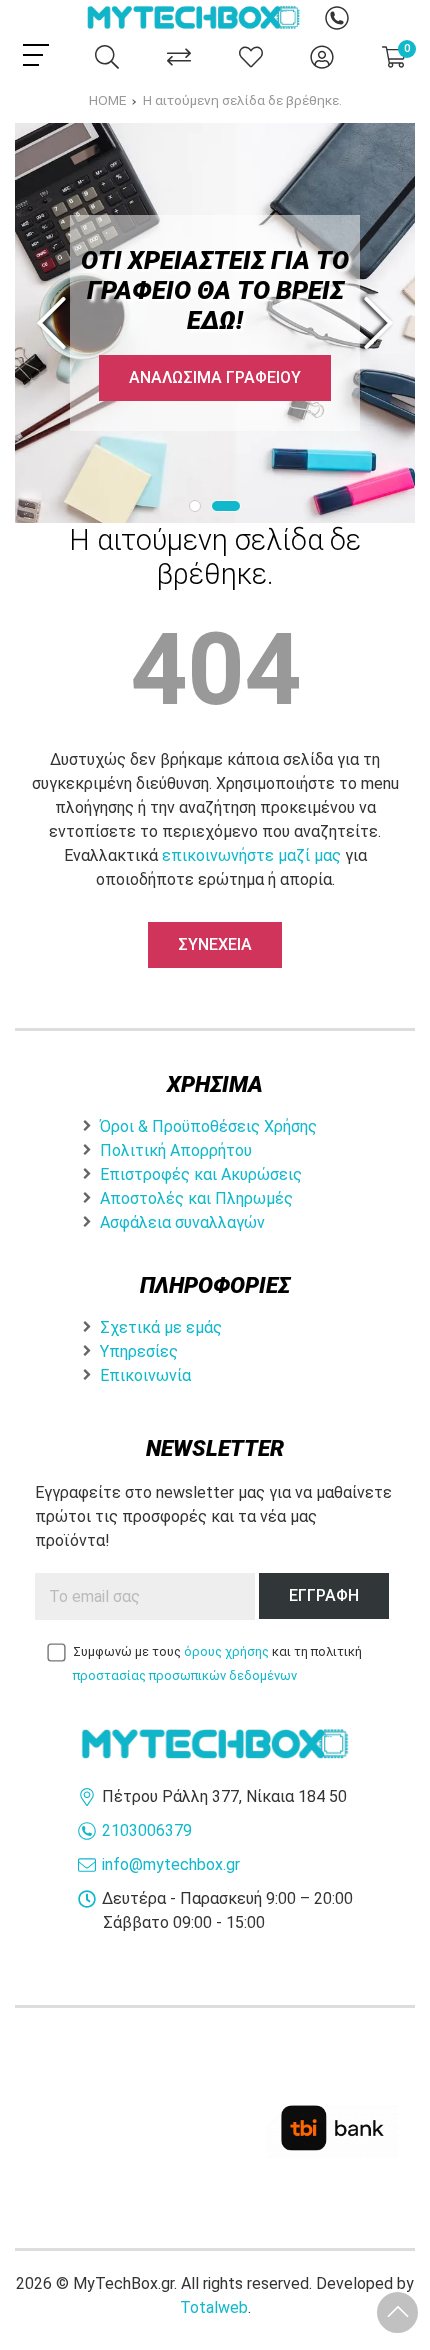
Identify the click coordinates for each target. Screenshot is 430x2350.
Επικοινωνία (145, 1375)
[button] (195, 506)
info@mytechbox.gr (171, 1864)
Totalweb (214, 2307)
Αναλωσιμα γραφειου (215, 377)
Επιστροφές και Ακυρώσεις (201, 1174)
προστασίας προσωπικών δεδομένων (185, 1675)
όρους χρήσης (226, 1651)
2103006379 (147, 1830)
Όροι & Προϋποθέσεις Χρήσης (208, 1126)
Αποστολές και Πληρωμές (196, 1198)
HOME (107, 100)
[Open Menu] (36, 55)
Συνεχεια (215, 944)
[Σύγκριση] (179, 57)
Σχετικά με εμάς (161, 1327)
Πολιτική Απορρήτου (176, 1150)
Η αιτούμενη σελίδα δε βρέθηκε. (242, 100)
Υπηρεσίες (139, 1351)
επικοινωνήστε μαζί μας (251, 855)
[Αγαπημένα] (251, 57)
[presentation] (55, 323)
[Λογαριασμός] (322, 57)
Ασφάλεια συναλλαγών (182, 1222)
